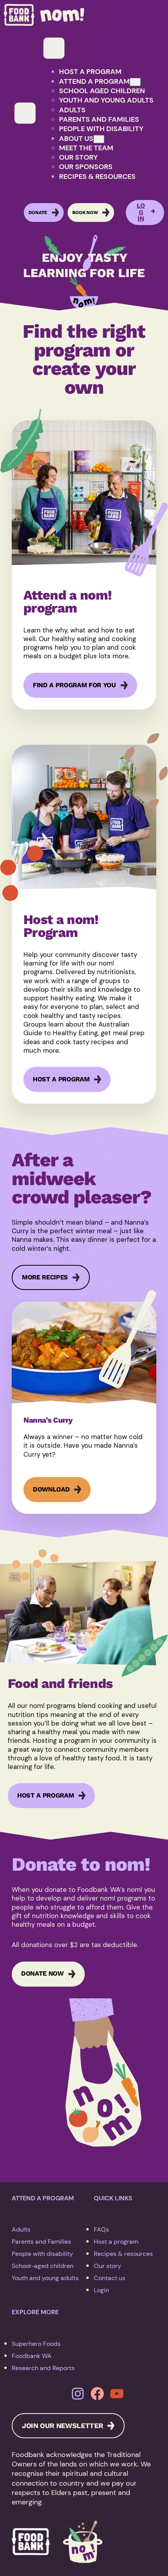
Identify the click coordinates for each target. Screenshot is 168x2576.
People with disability (42, 2254)
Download (51, 1494)
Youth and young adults (45, 2278)
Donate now (42, 1973)
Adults (21, 2229)
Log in (141, 213)
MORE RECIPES (45, 1277)
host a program (61, 1079)
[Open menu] (25, 113)
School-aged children (43, 2266)
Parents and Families (41, 2242)
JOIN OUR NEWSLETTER (62, 2426)
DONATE (38, 213)
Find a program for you (74, 685)
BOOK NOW (85, 213)
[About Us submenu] (99, 139)
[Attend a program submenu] (135, 82)
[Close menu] (54, 48)
